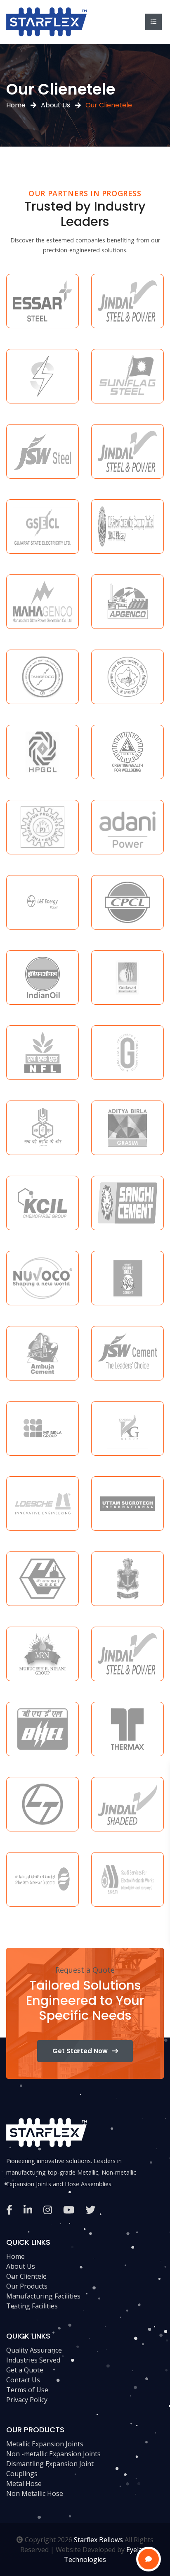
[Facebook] (9, 2210)
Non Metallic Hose (35, 2493)
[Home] (46, 21)
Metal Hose (24, 2483)
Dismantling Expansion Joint (50, 2464)
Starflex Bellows (98, 2540)
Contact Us (23, 2380)
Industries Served (33, 2360)
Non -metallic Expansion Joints (53, 2454)
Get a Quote (25, 2370)
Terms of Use (27, 2390)
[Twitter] (90, 2210)
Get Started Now (80, 2051)
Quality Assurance (34, 2350)
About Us (55, 105)
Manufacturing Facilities (43, 2296)
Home (16, 105)
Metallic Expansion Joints (45, 2444)
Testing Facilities (32, 2306)
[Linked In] (28, 2210)
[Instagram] (48, 2210)
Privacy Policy (27, 2400)
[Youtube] (69, 2210)
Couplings (22, 2474)
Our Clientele (26, 2276)
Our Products (27, 2286)
